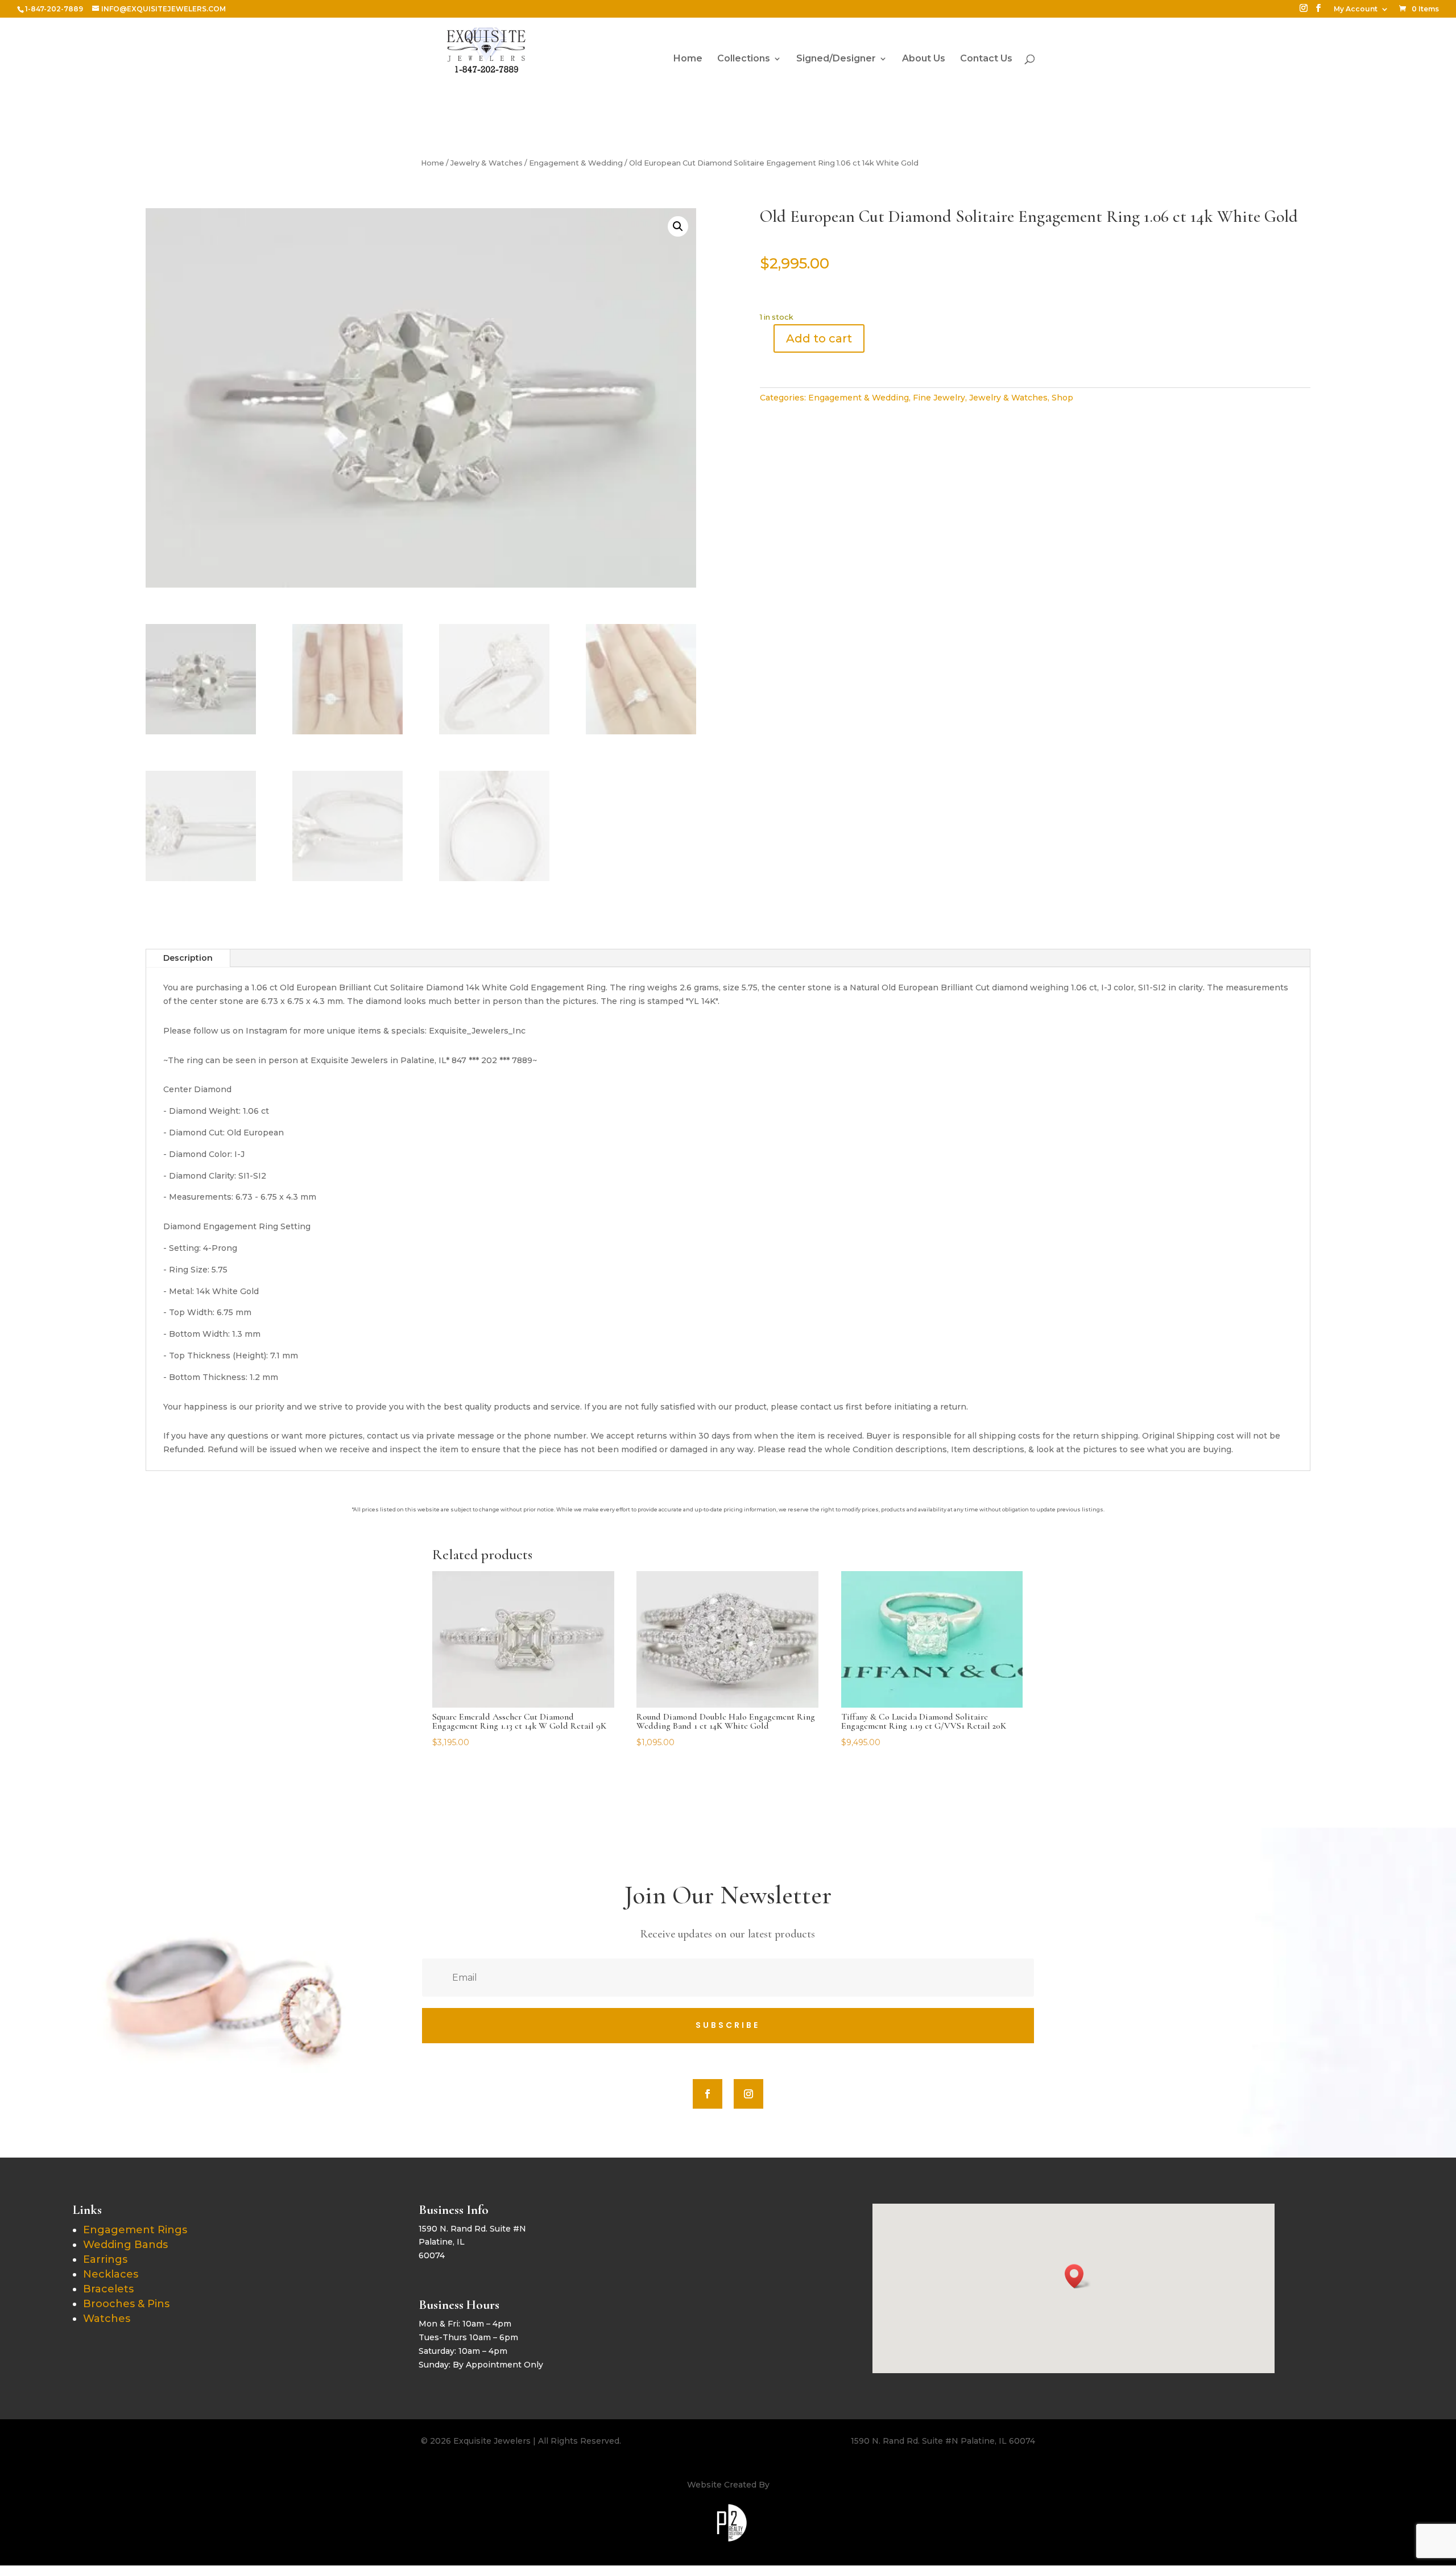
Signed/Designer (836, 59)
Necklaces (111, 2274)
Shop (1062, 398)
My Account (1356, 9)
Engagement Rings (135, 2230)
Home (688, 59)
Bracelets (108, 2289)
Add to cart (819, 338)
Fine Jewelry (939, 398)
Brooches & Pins (126, 2304)
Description (188, 958)
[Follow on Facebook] (708, 2094)
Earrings (105, 2259)
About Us (924, 59)
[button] (678, 226)
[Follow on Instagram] (748, 2094)
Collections (744, 59)
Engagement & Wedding (576, 163)
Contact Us (986, 59)
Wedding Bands (125, 2245)
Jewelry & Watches (487, 163)
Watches (107, 2319)
